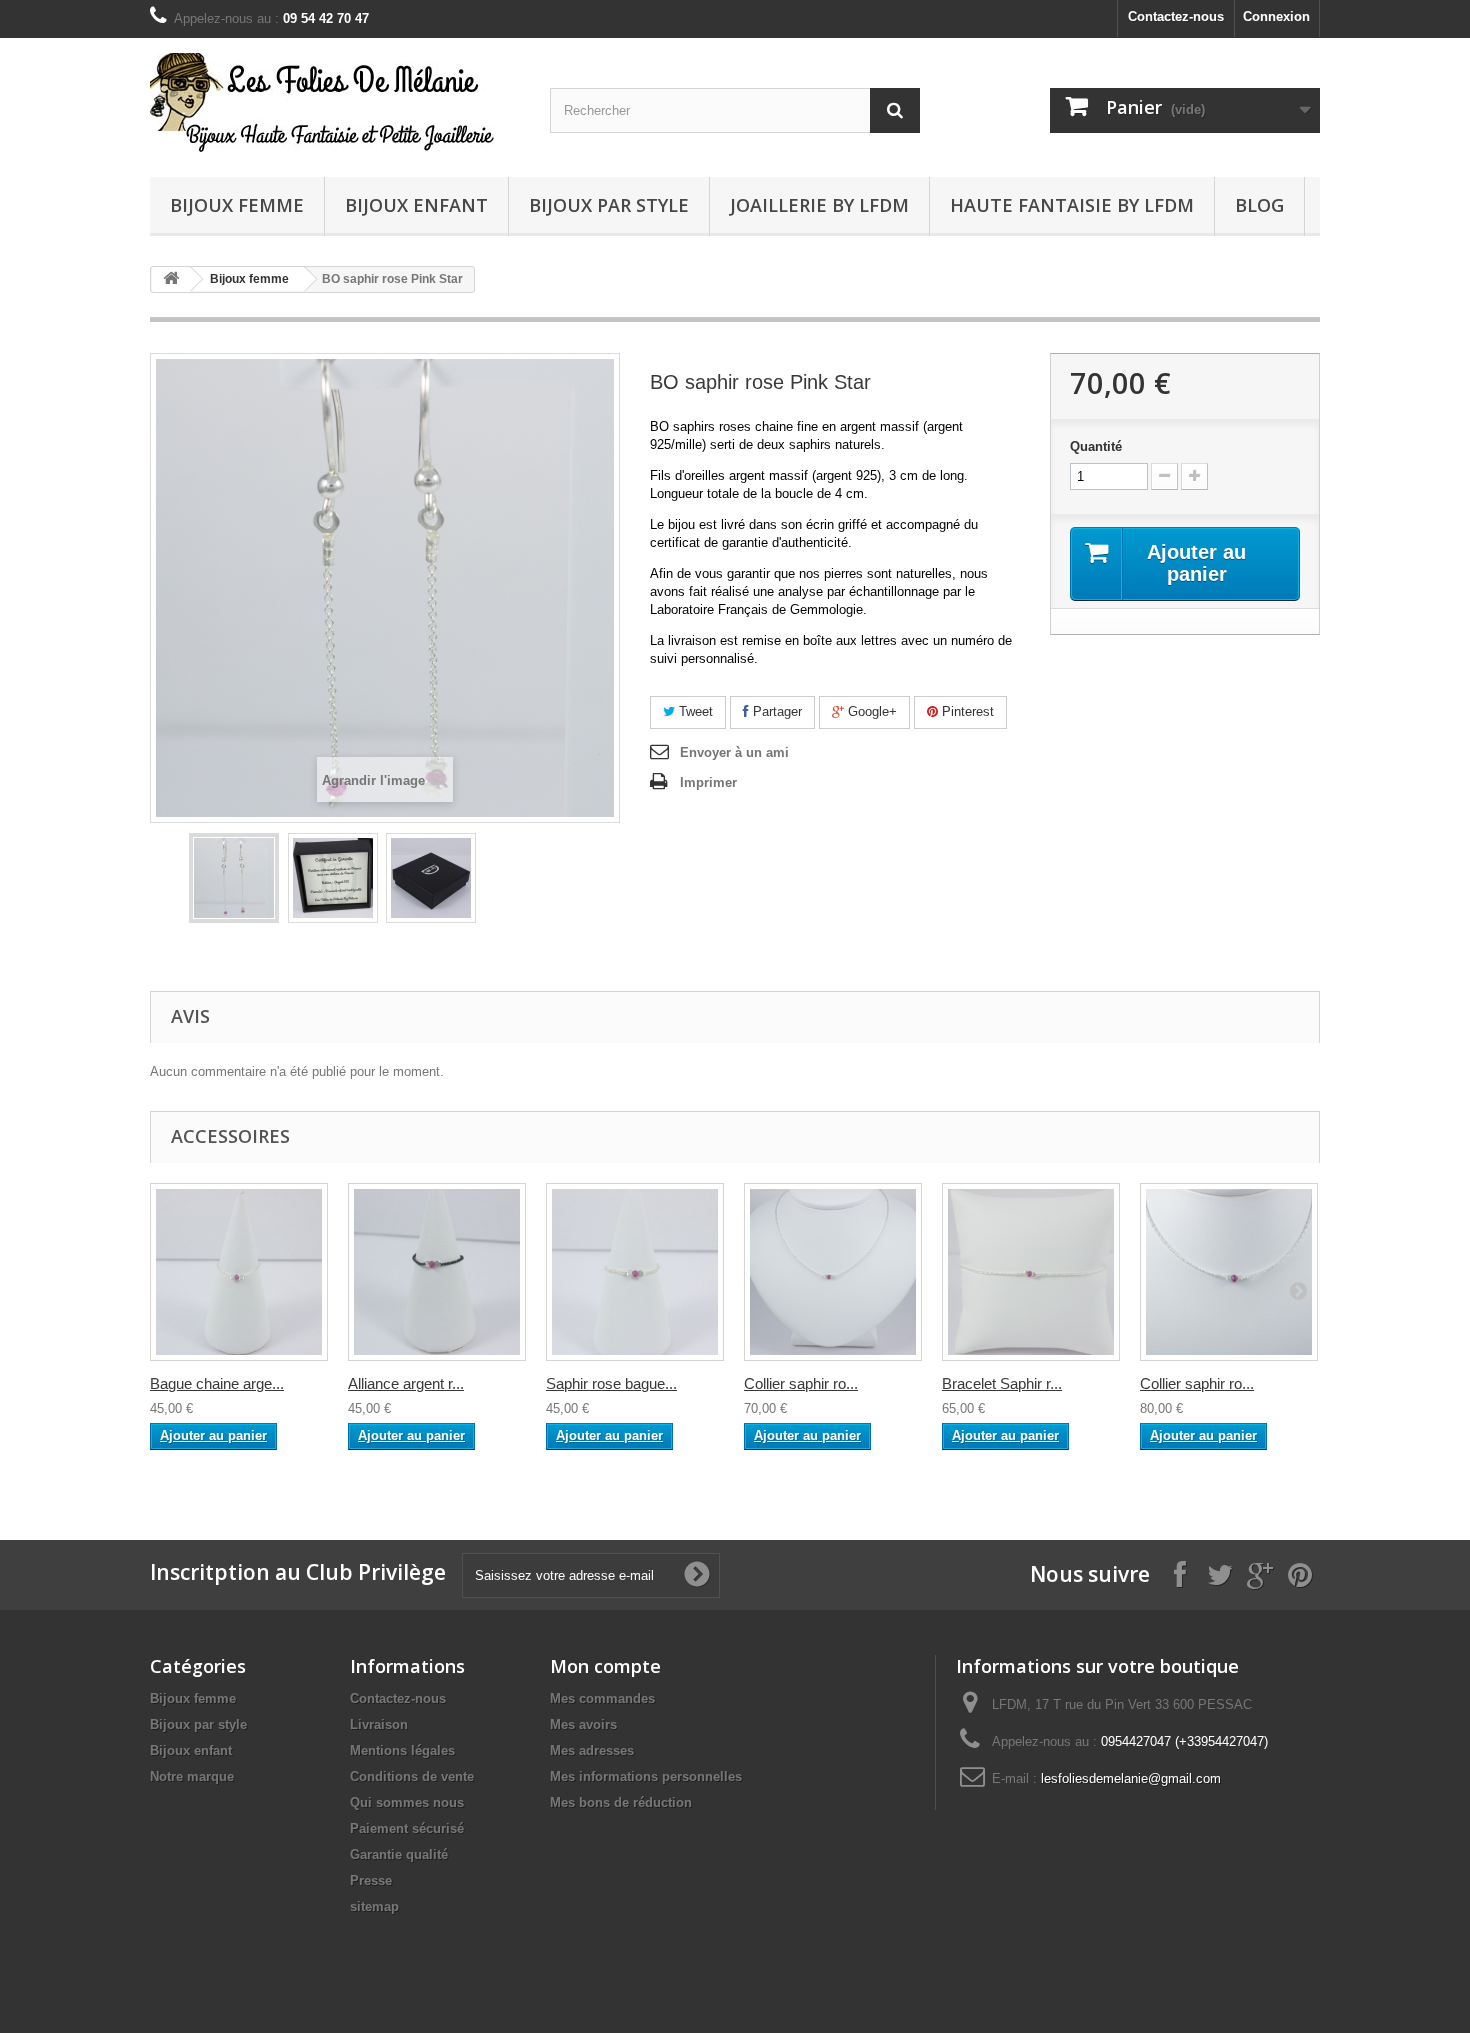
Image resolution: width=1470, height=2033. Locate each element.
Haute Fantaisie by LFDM (1072, 205)
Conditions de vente (412, 1776)
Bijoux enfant (416, 205)
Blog (1259, 205)
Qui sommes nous (407, 1802)
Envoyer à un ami (734, 752)
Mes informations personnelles (646, 1776)
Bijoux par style (609, 205)
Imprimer (708, 782)
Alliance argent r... (406, 1383)
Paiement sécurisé (407, 1828)
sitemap (374, 1906)
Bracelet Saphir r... (1002, 1383)
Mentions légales (402, 1750)
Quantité (1096, 446)
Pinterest (966, 711)
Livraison (379, 1724)
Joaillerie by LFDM (819, 205)
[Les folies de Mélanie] (335, 102)
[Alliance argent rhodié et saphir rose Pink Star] (437, 1272)
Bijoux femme (237, 205)
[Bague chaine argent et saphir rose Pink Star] (239, 1272)
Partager (775, 711)
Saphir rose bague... (611, 1383)
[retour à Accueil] (171, 279)
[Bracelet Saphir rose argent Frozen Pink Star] (1031, 1272)
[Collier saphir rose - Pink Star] (833, 1272)
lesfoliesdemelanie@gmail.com (1131, 1778)
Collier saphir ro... (801, 1383)
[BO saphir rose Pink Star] (234, 878)
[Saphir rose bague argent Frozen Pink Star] (635, 1272)
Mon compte (605, 1666)
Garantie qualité (399, 1854)
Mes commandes (602, 1698)
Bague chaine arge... (217, 1383)
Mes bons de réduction (621, 1802)
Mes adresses (592, 1750)
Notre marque (192, 1776)
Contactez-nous (1176, 16)
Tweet (694, 711)
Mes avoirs (583, 1724)
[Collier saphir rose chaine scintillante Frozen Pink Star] (1229, 1272)
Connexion (1276, 16)
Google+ (870, 711)
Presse (371, 1880)
